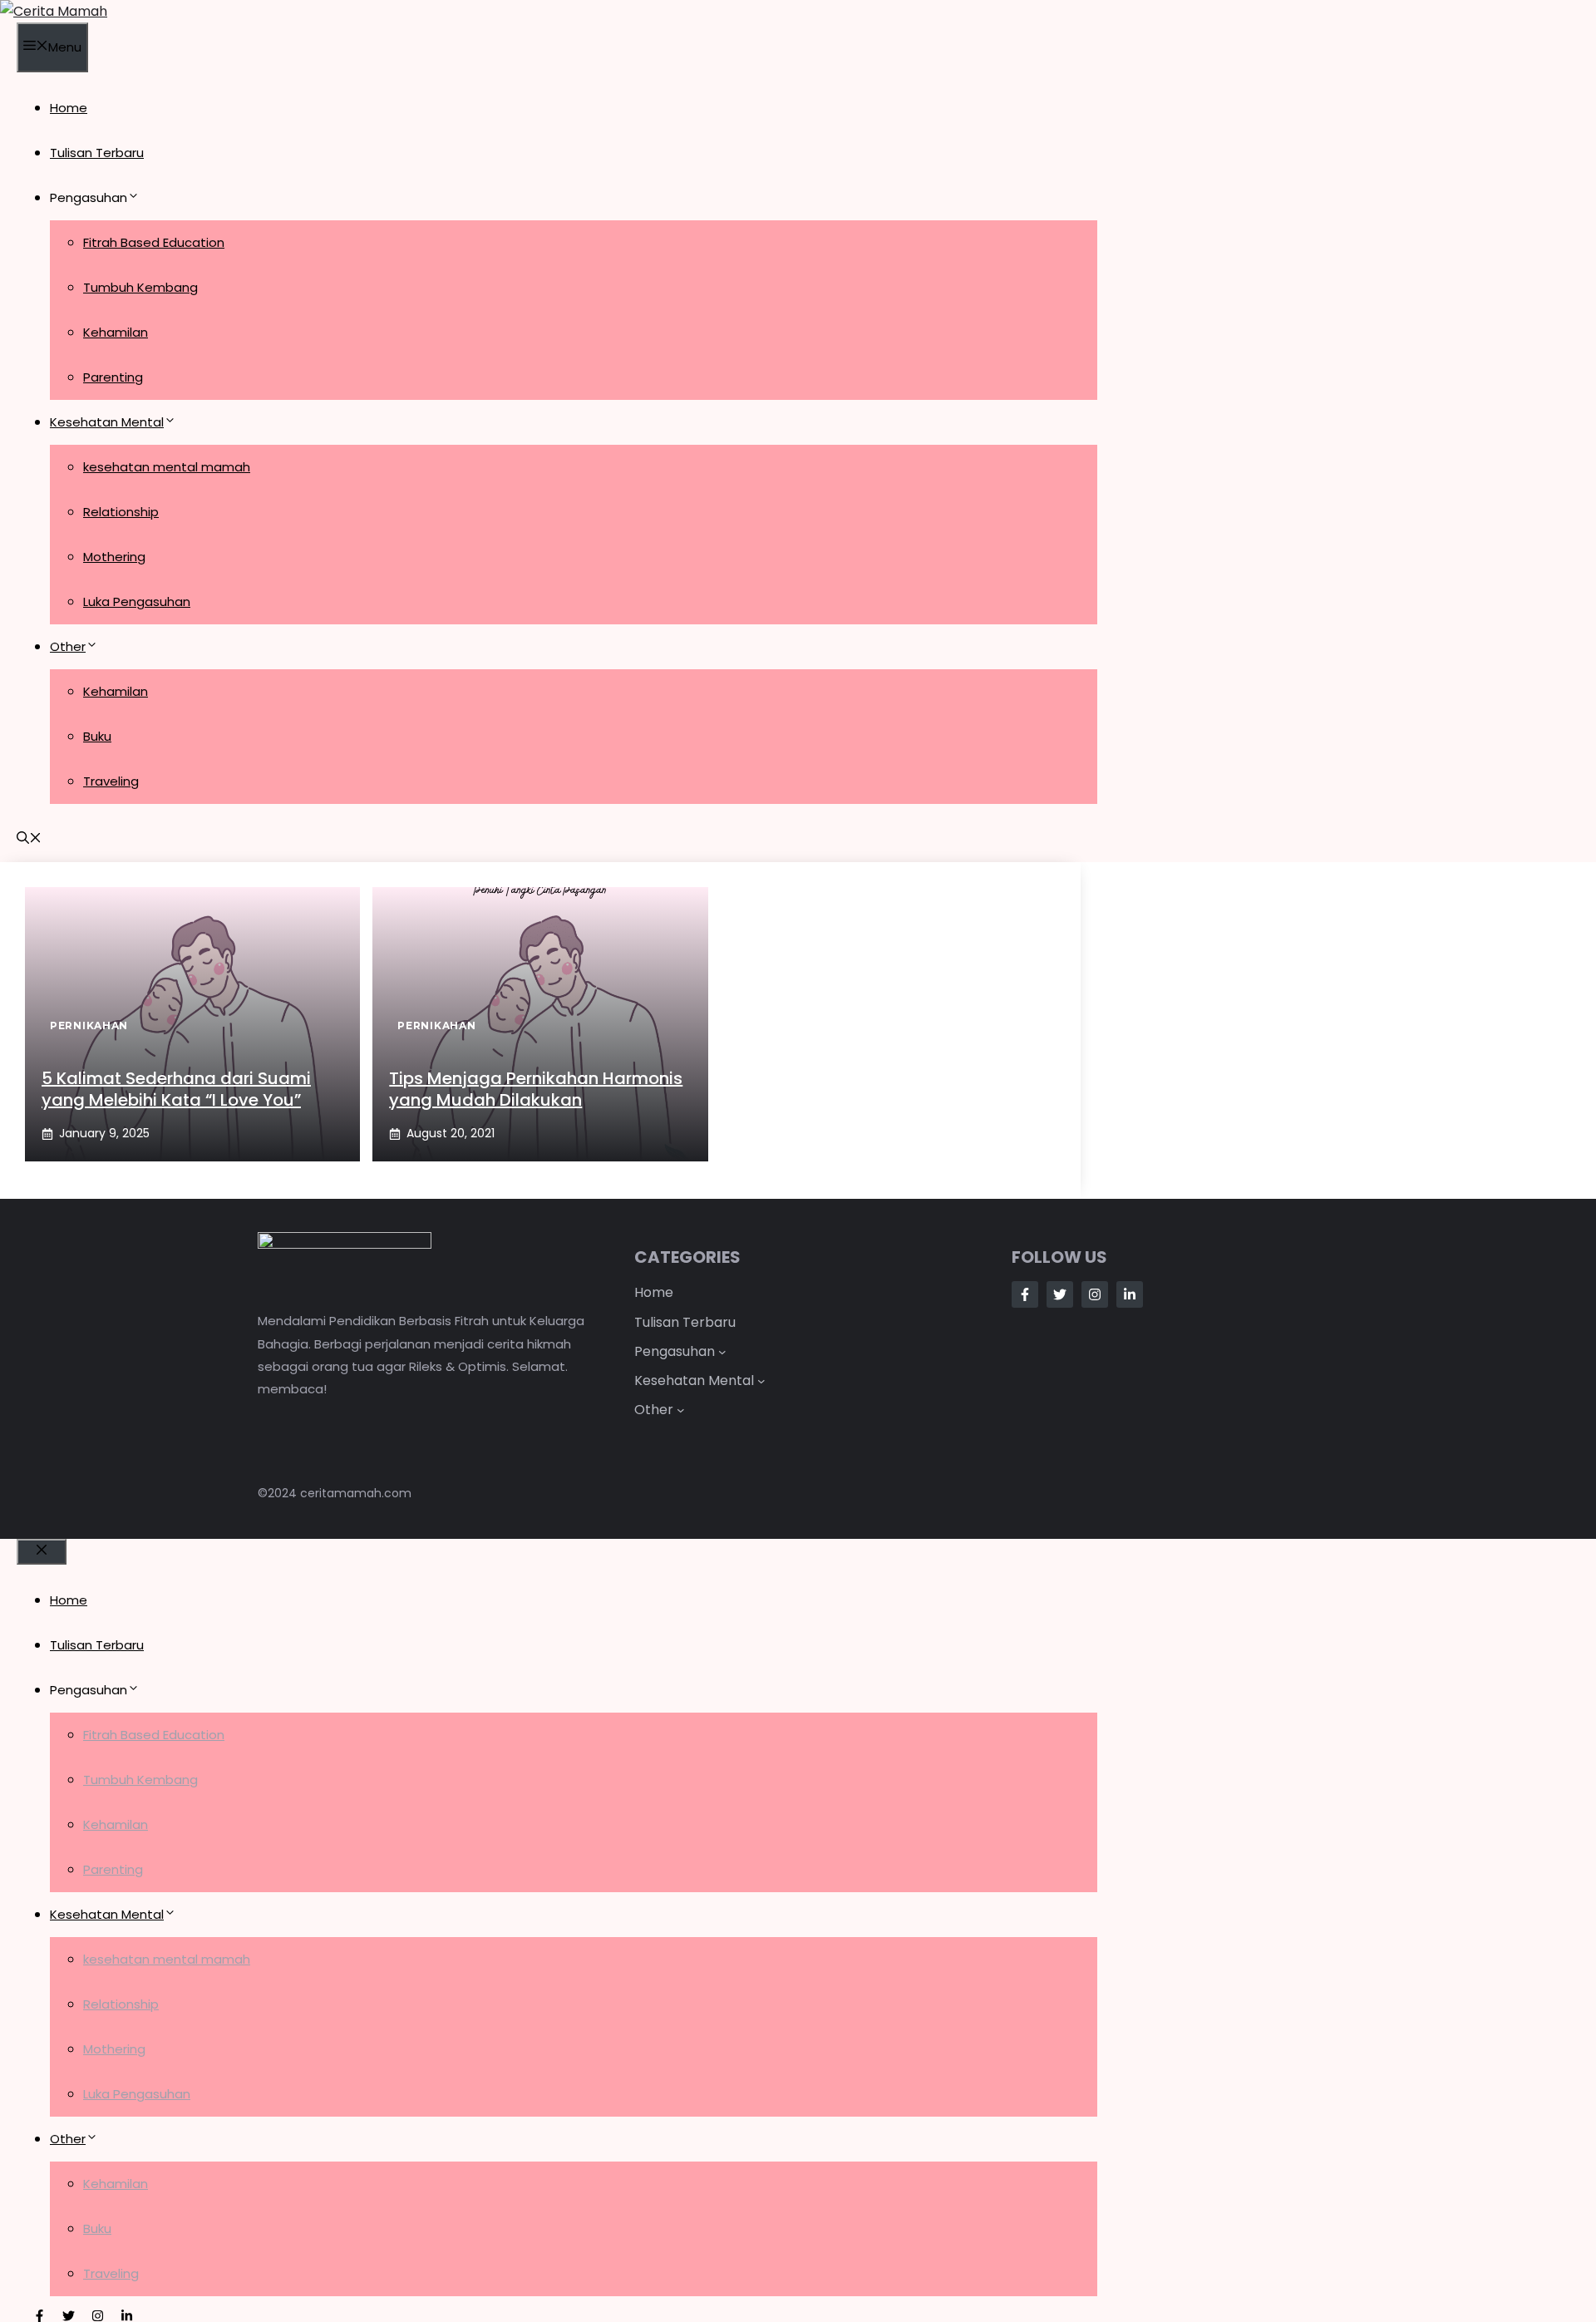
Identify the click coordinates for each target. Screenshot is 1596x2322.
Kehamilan (116, 332)
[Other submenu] (681, 1410)
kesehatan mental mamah (167, 467)
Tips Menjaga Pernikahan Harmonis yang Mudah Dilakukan (536, 1089)
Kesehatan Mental (107, 422)
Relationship (121, 512)
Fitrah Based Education (154, 242)
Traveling (111, 781)
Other (68, 646)
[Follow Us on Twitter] (1060, 1294)
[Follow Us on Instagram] (1095, 1294)
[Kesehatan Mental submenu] (761, 1381)
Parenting (113, 377)
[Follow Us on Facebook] (1025, 1294)
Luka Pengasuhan (137, 601)
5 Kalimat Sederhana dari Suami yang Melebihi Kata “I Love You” (176, 1089)
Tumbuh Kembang (140, 287)
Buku (97, 736)
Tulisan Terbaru (97, 153)
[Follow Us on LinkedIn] (1130, 1294)
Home (69, 108)
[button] (29, 839)
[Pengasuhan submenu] (722, 1352)
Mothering (114, 557)
